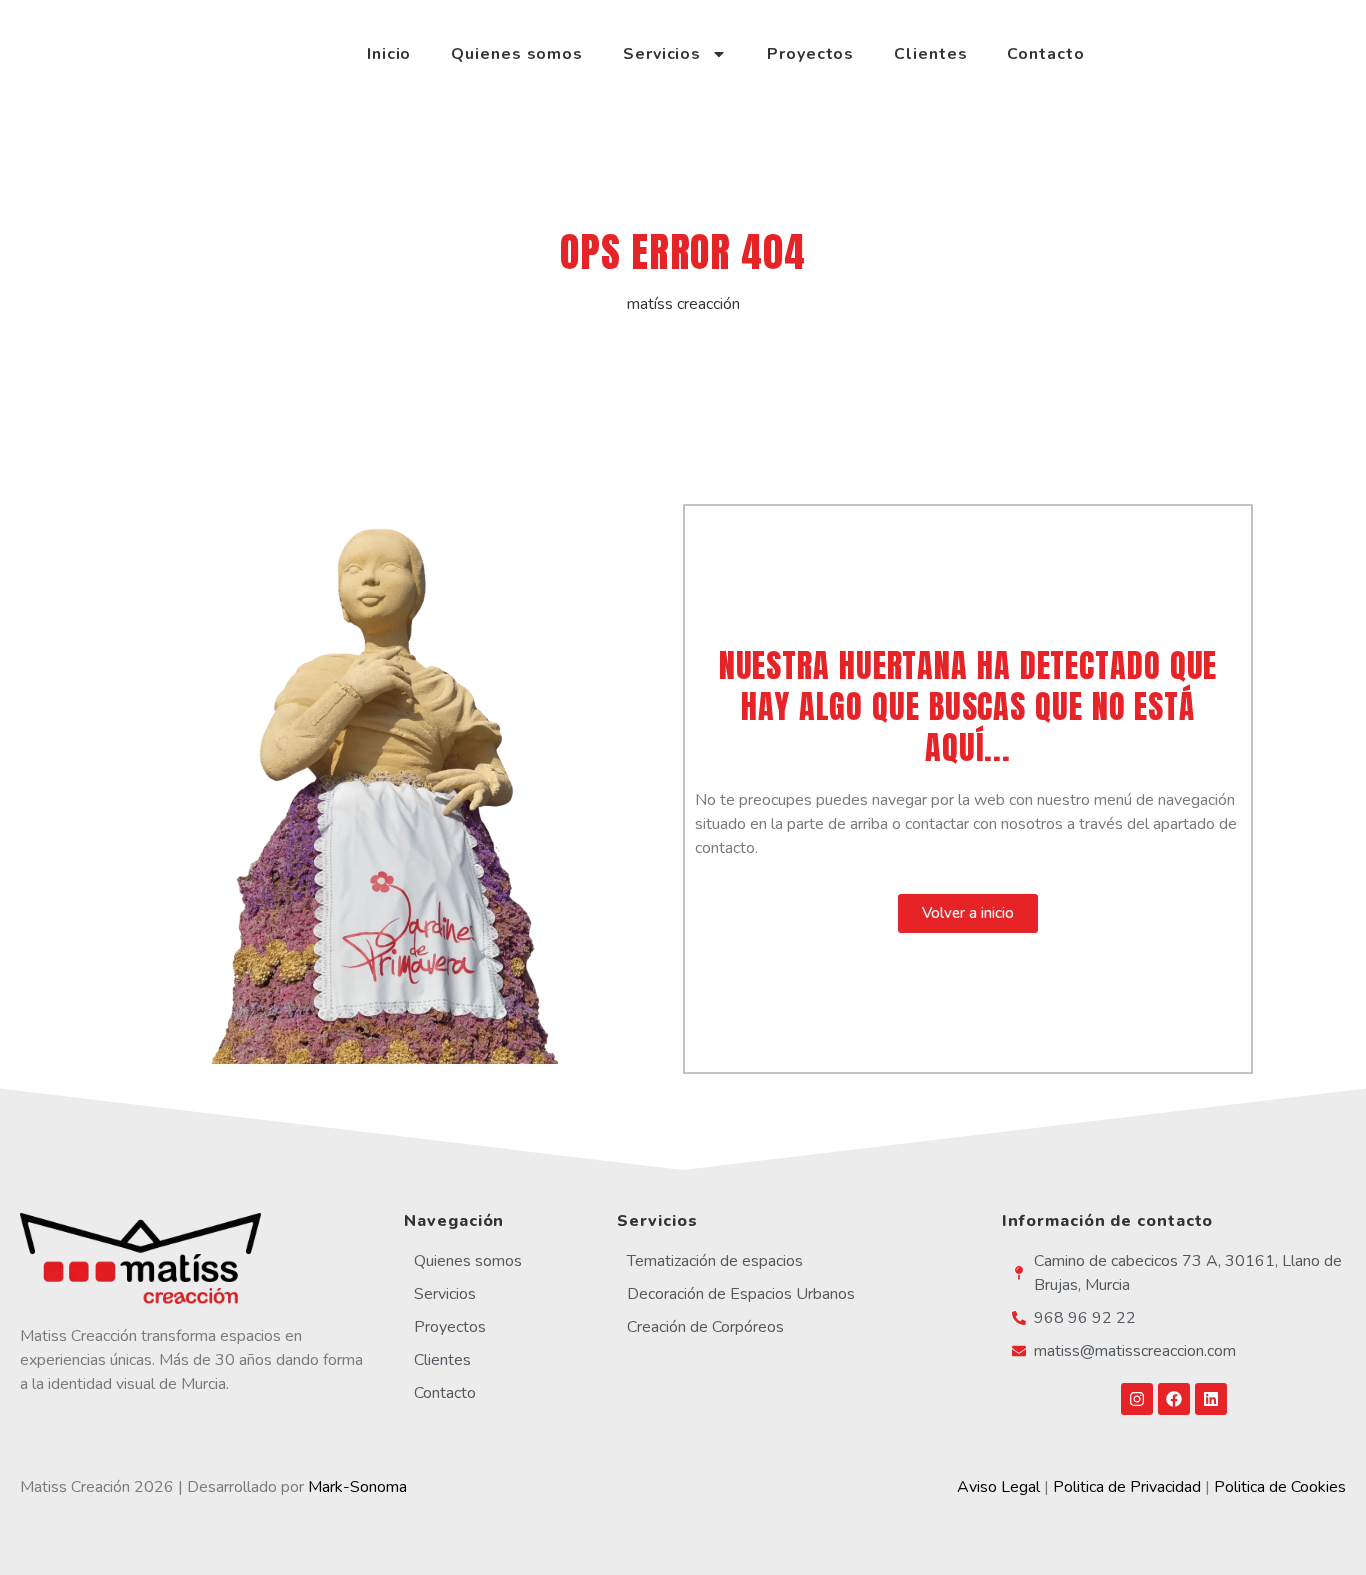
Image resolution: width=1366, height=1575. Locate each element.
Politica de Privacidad (1127, 1487)
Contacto (1045, 54)
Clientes (930, 54)
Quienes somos (517, 54)
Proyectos (810, 54)
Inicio (389, 54)
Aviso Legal (998, 1487)
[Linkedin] (1211, 1399)
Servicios (662, 54)
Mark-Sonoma (357, 1487)
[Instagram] (1137, 1399)
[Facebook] (1174, 1399)
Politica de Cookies (1280, 1487)
